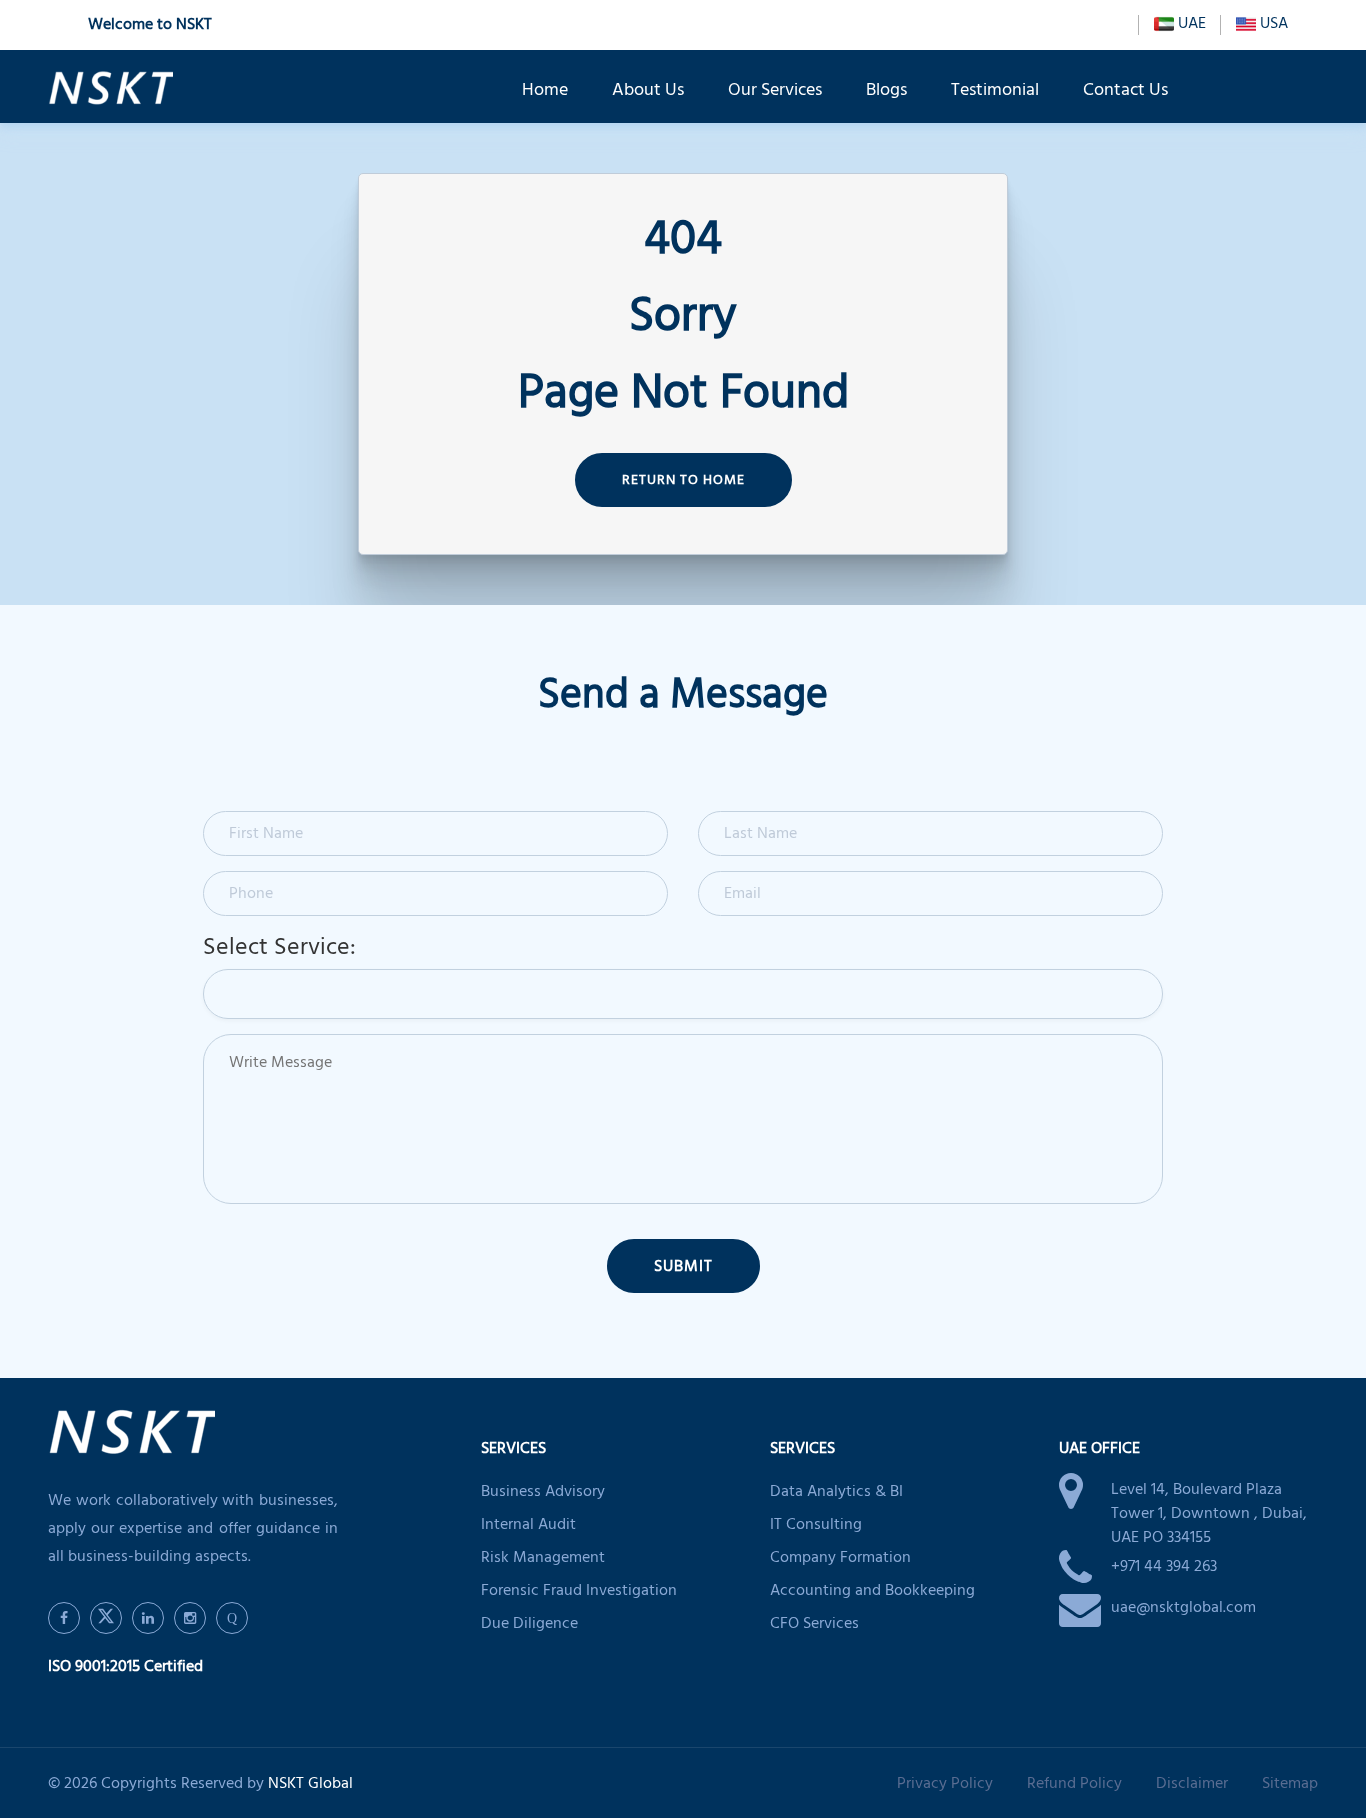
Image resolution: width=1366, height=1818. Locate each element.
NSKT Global (310, 1785)
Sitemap (1290, 1785)
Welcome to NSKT (150, 25)
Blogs (886, 92)
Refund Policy (1074, 1785)
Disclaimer (1192, 1785)
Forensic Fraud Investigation (579, 1592)
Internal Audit (528, 1526)
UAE (1190, 25)
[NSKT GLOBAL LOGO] (131, 85)
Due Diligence (529, 1625)
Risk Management (543, 1559)
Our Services (775, 92)
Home (545, 92)
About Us (648, 92)
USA (1272, 25)
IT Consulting (816, 1526)
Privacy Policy (945, 1785)
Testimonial (995, 92)
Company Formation (840, 1559)
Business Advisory (543, 1493)
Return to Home (683, 481)
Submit (683, 1268)
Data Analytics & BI (836, 1493)
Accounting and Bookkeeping (872, 1592)
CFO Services (814, 1625)
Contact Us (1125, 92)
